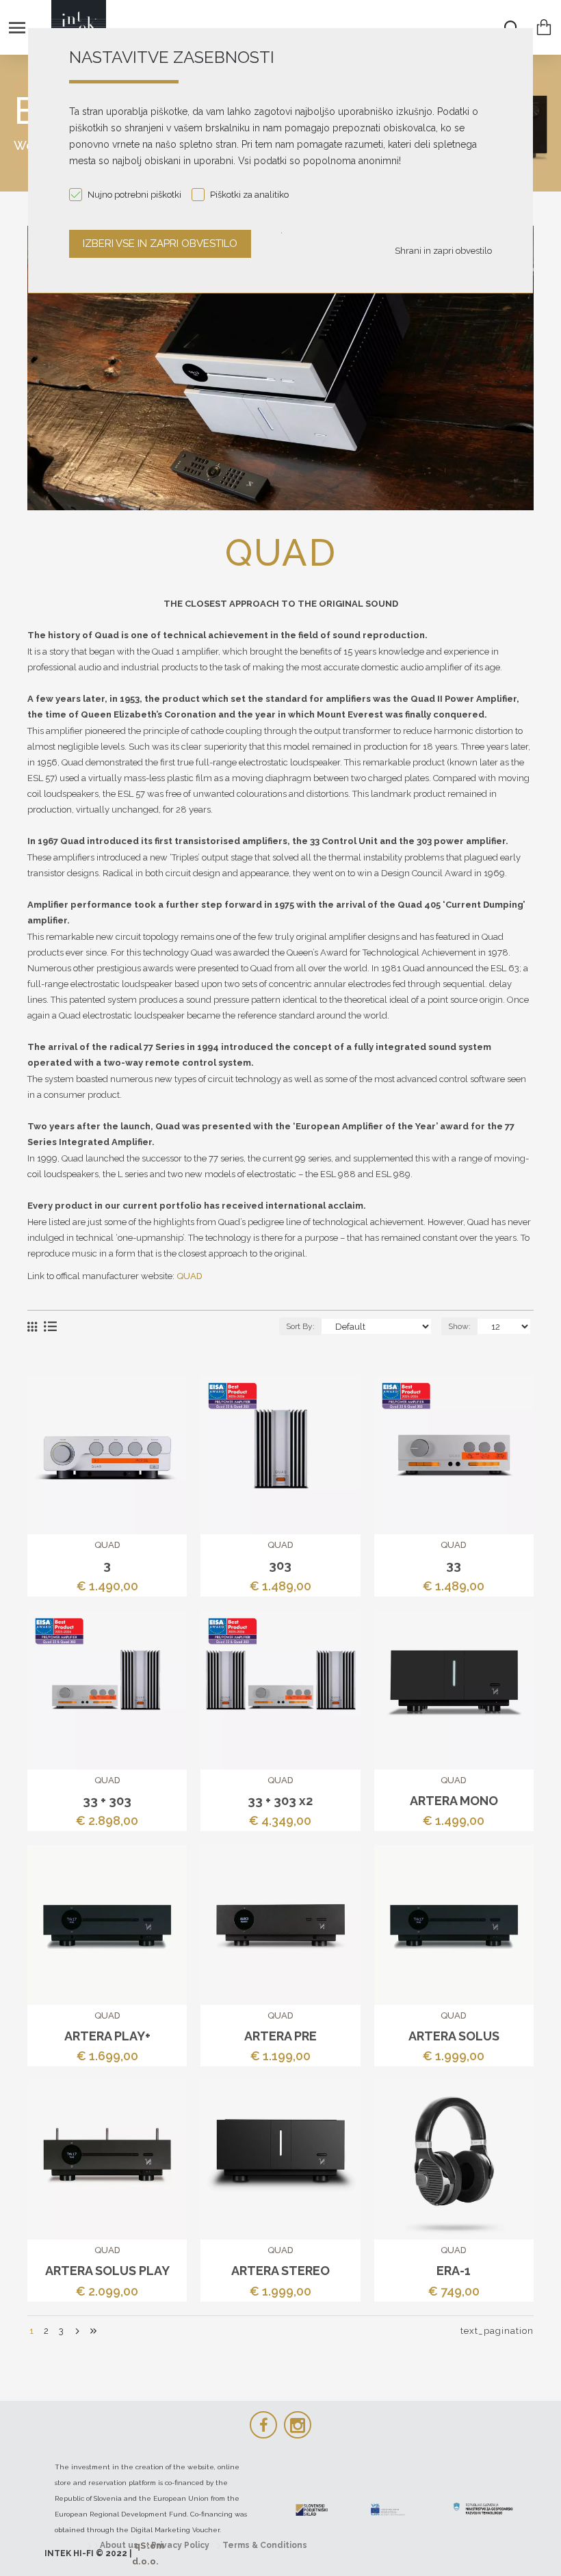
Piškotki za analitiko (249, 195)
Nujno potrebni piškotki (134, 195)
